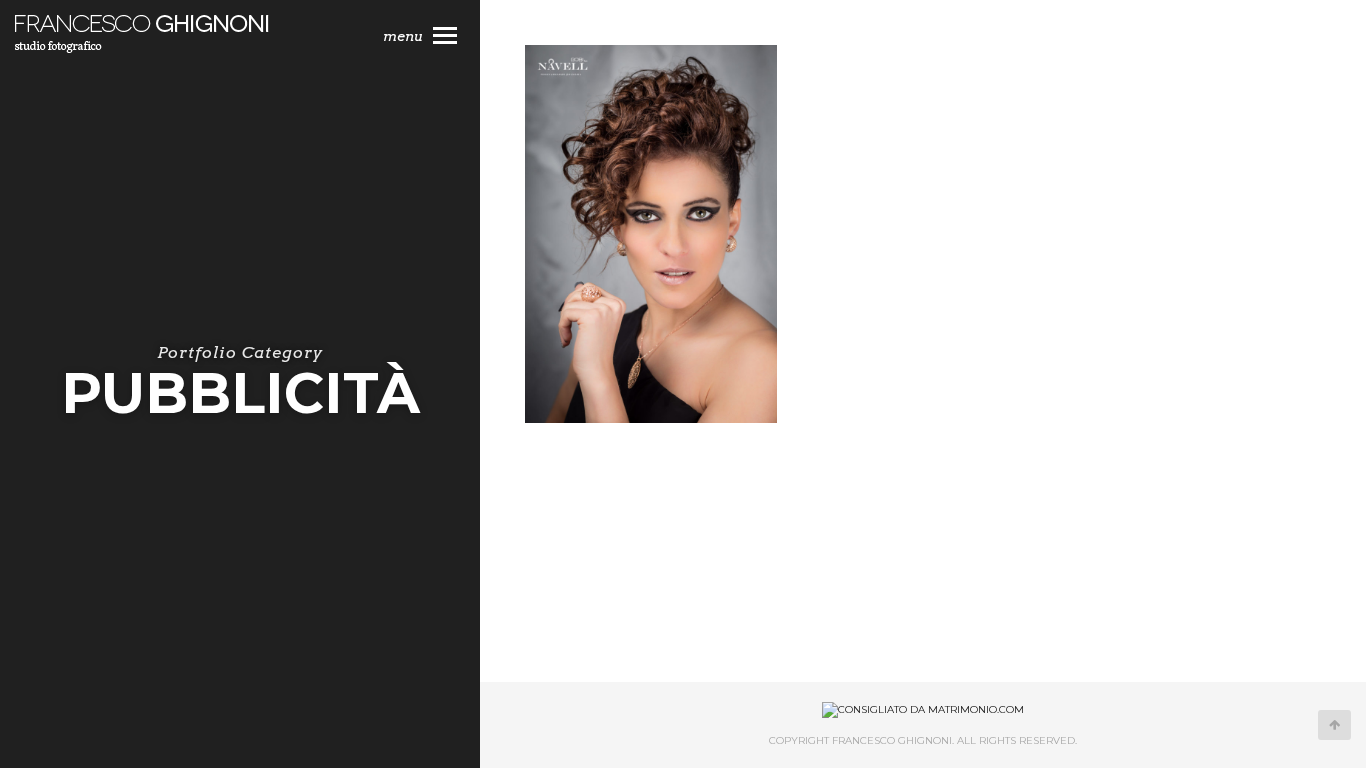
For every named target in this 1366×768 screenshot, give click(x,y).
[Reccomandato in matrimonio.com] (923, 709)
